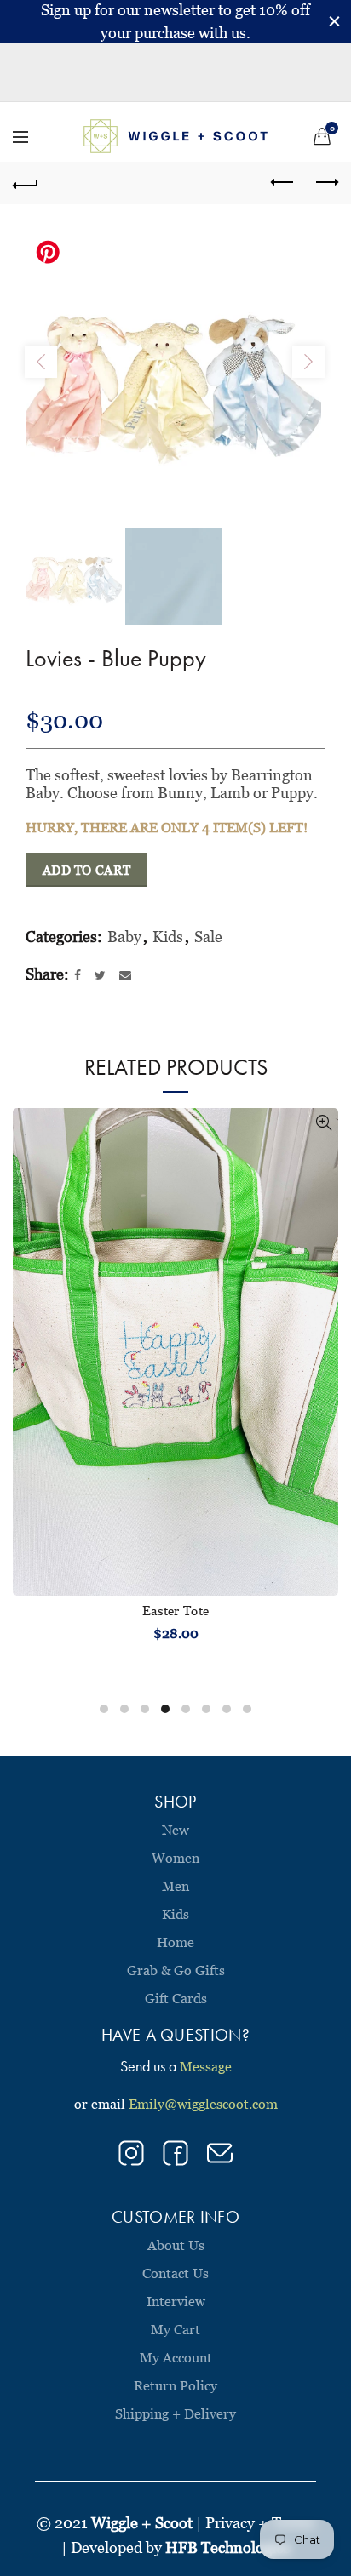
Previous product (283, 183)
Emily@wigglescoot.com (203, 2104)
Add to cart (86, 870)
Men (175, 1886)
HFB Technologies (228, 2547)
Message (206, 2066)
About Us (176, 2245)
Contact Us (175, 2273)
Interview (176, 2301)
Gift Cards (176, 1998)
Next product (325, 183)
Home (175, 1942)
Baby (124, 937)
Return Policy (175, 2385)
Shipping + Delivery (175, 2413)
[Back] (26, 183)
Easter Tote (175, 1610)
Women (175, 1858)
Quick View (323, 1123)
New (175, 1830)
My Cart (175, 2329)
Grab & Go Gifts (176, 1970)
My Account (176, 2357)
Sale (208, 937)
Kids (168, 937)
